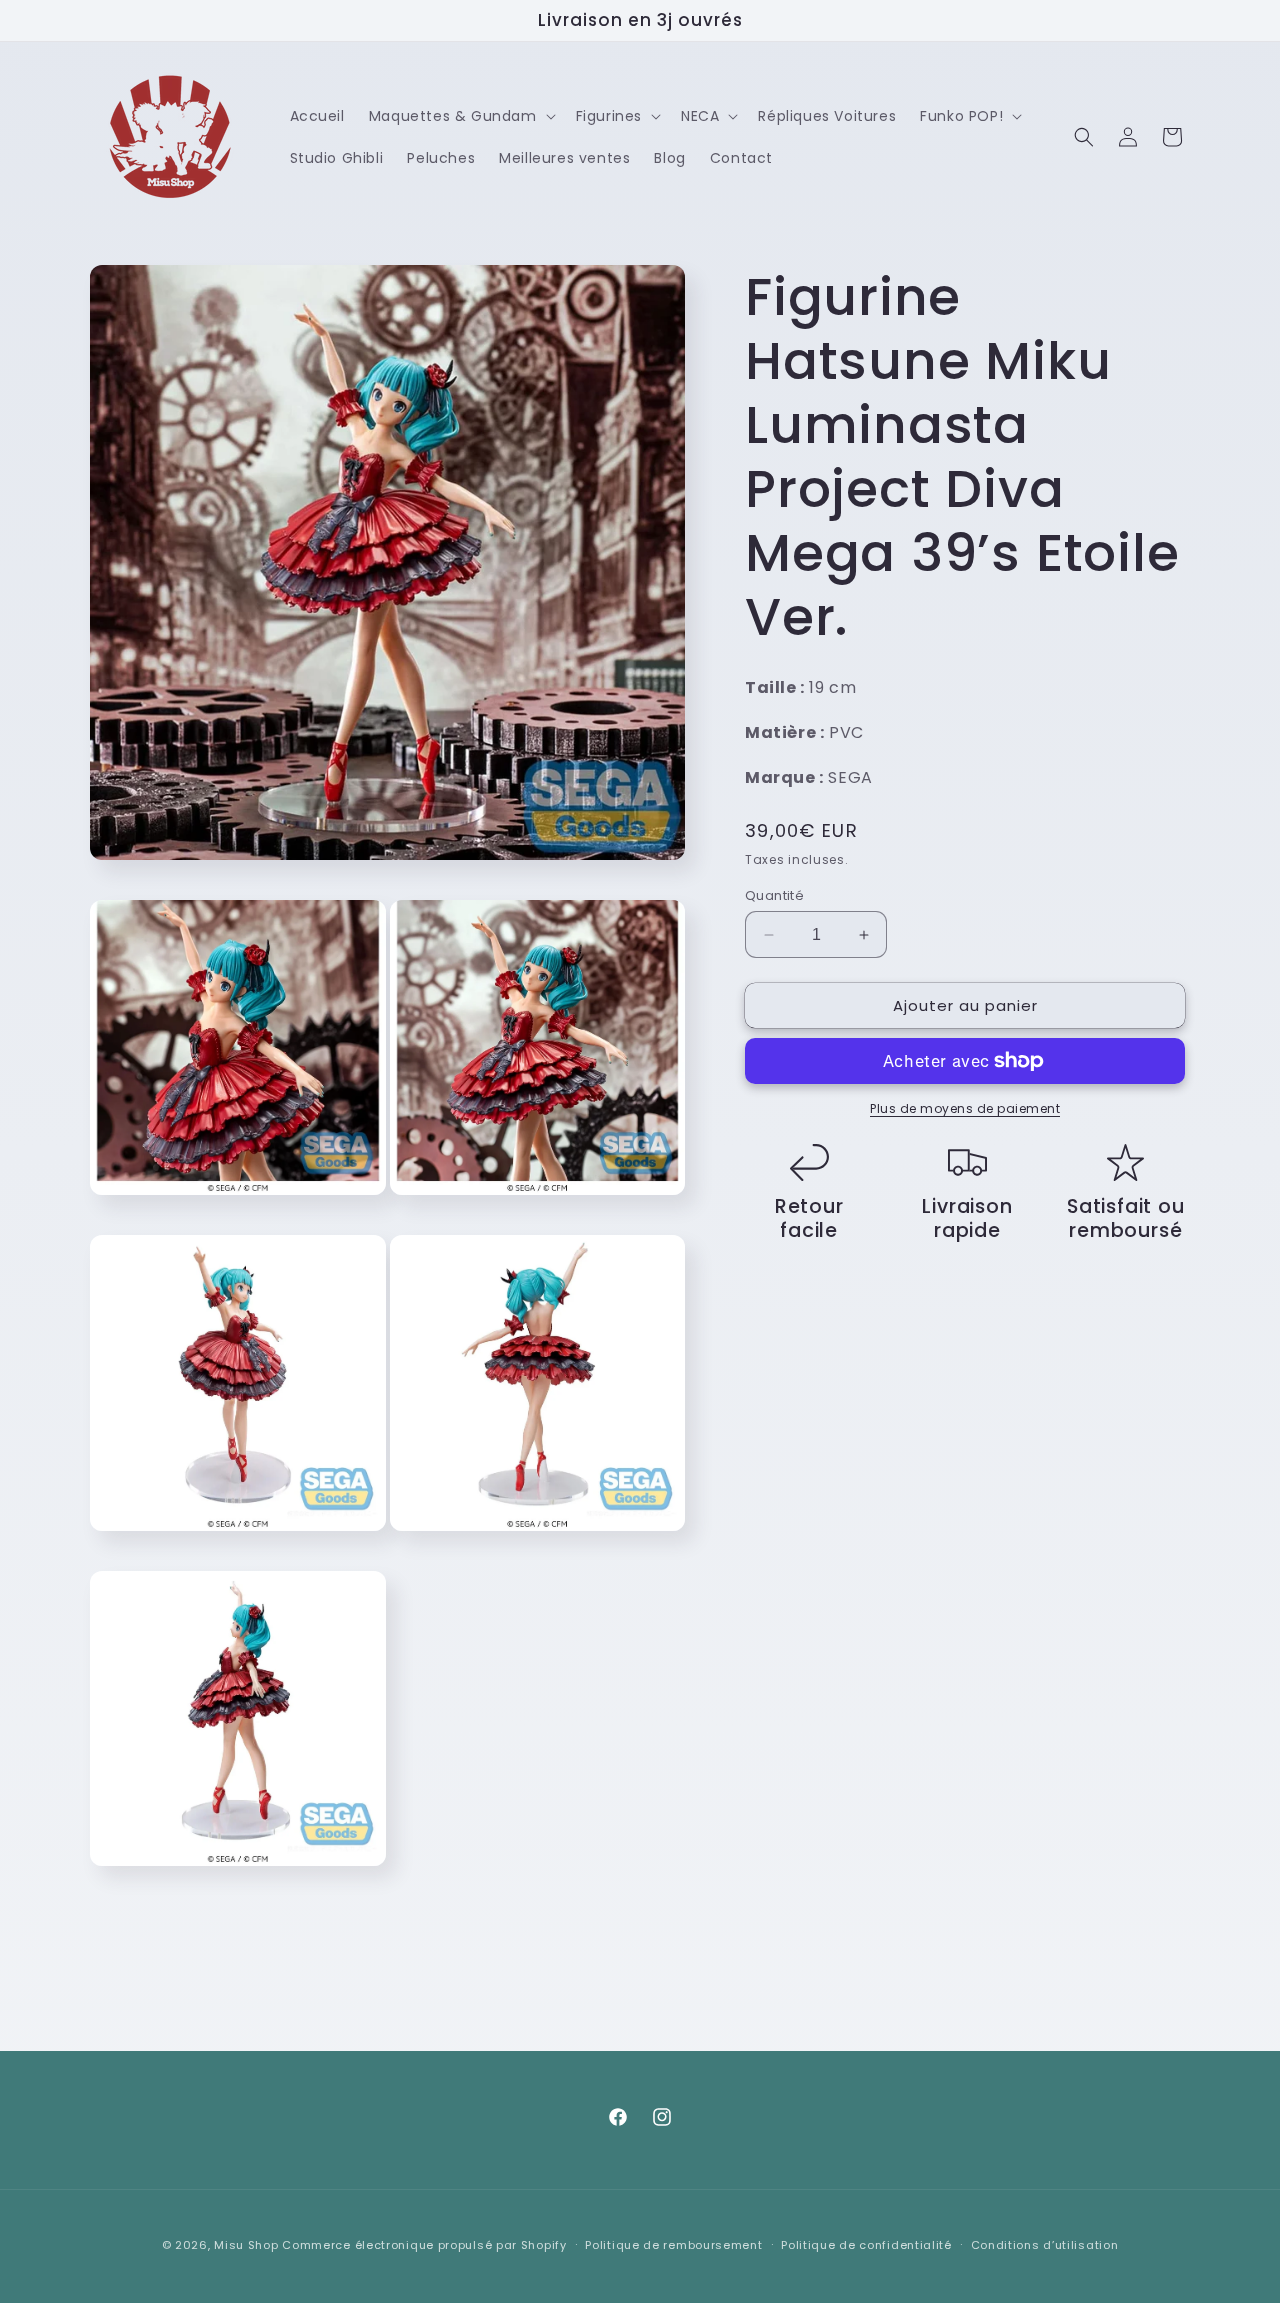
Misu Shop (246, 2245)
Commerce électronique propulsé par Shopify (424, 2245)
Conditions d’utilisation (1045, 2244)
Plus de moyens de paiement (965, 1108)
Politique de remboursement (673, 2244)
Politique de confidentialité (866, 2244)
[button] (460, 116)
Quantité (774, 895)
